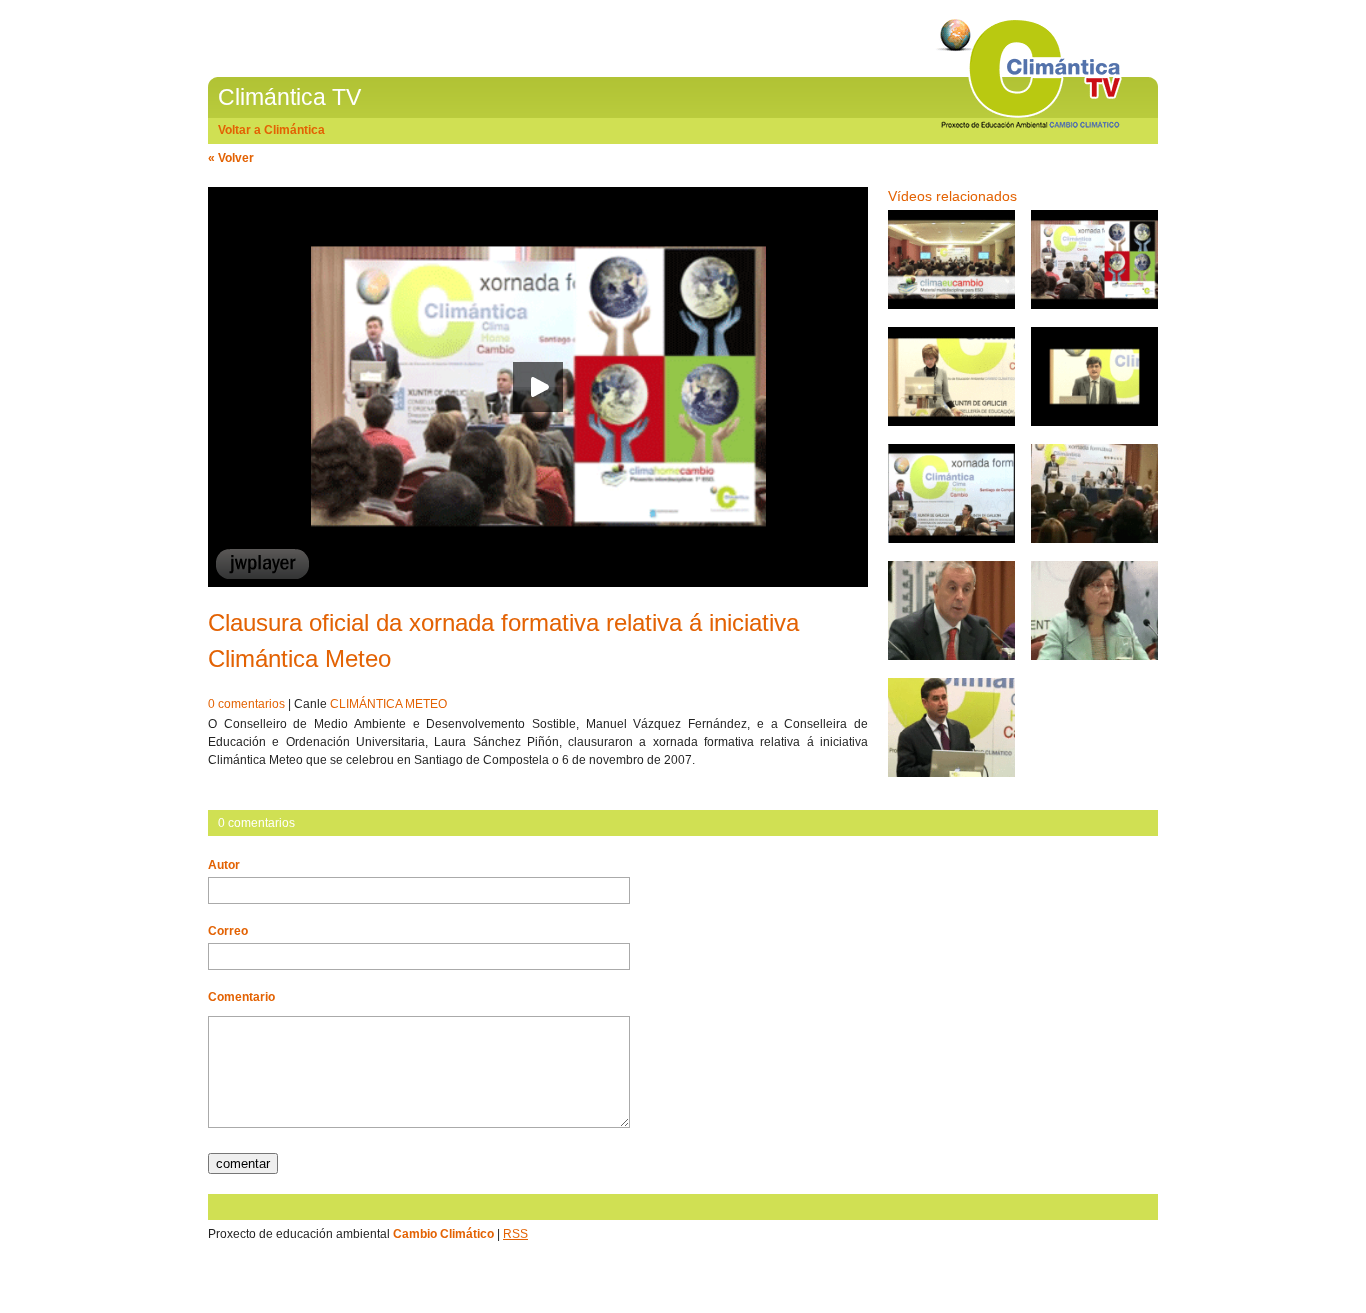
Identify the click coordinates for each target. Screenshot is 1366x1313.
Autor (224, 865)
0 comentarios (246, 704)
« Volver (231, 158)
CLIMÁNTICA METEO (388, 704)
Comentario (241, 997)
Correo (228, 931)
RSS (515, 1234)
